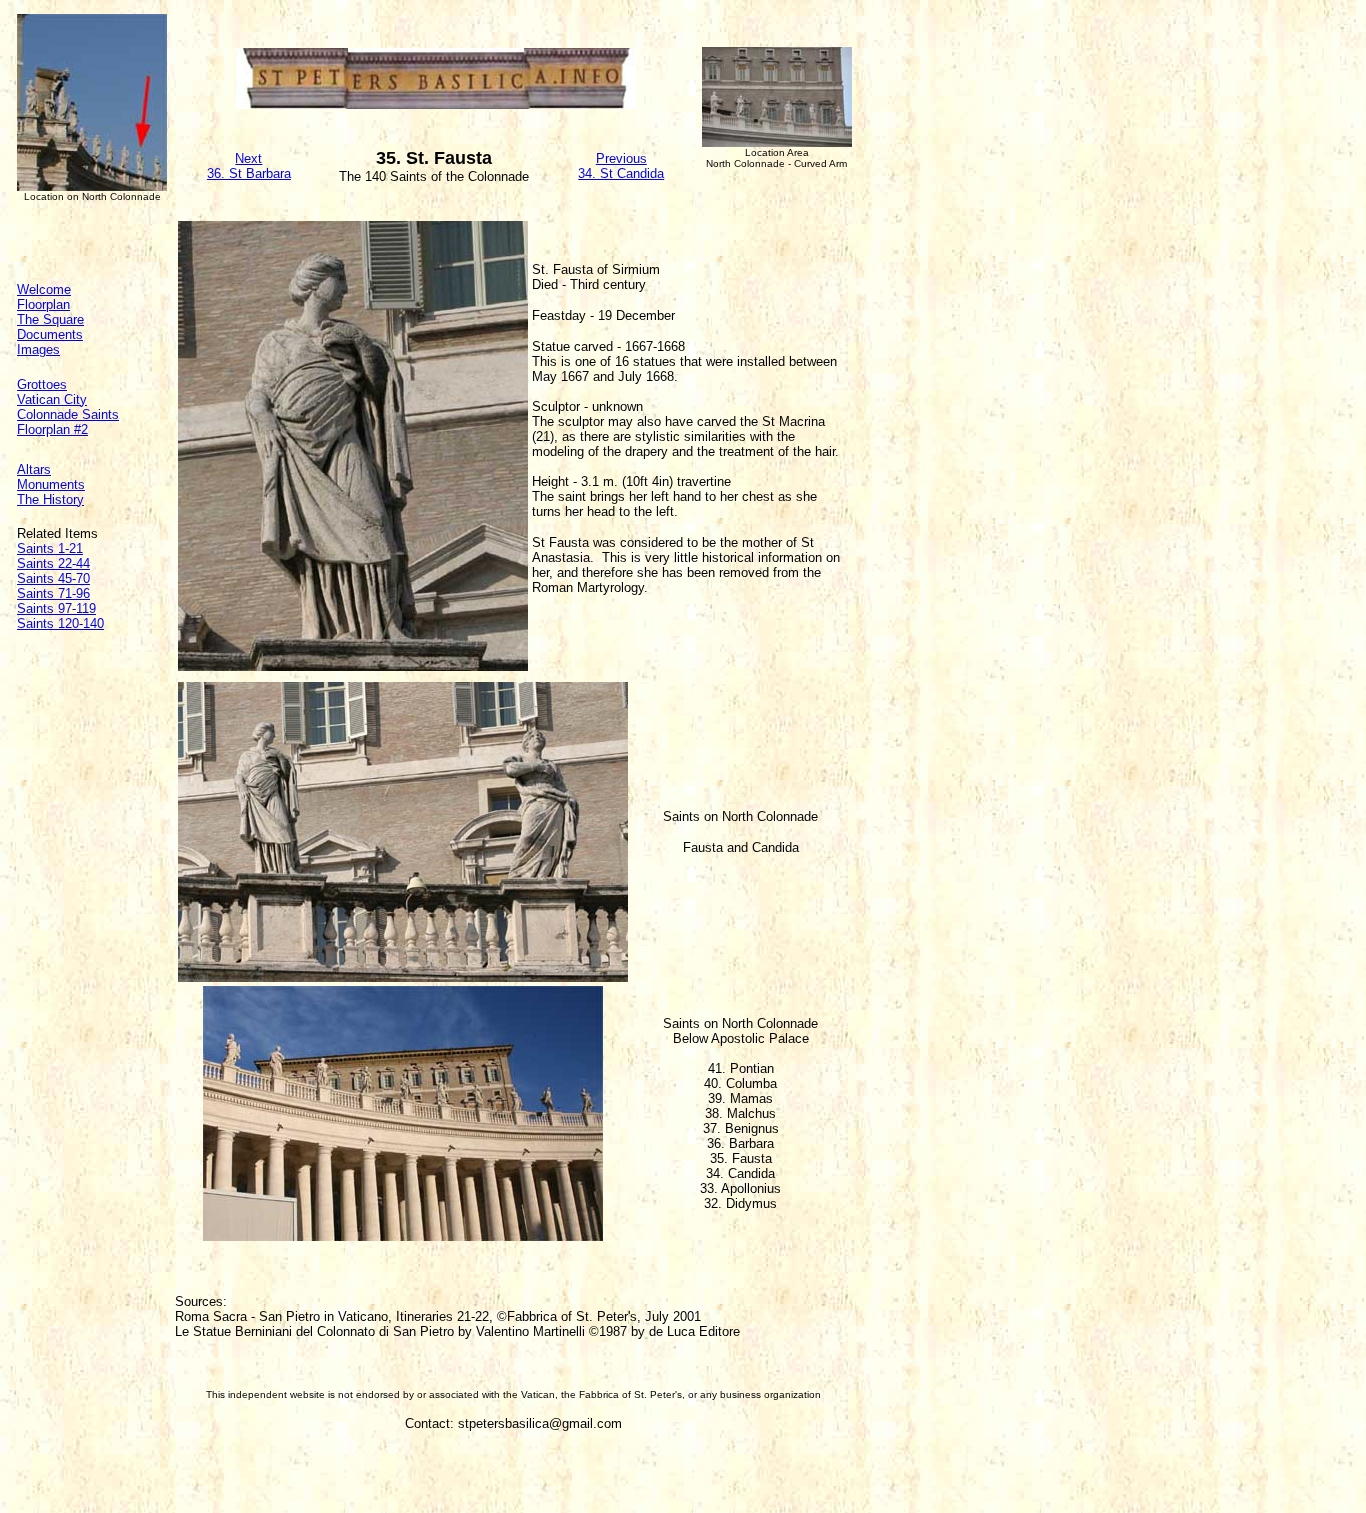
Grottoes (42, 384)
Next (248, 158)
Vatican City (52, 399)
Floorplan (43, 304)
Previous (621, 158)
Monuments (51, 484)
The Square (50, 319)
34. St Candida (621, 173)
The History (50, 499)
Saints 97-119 (56, 608)
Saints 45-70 (53, 578)
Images (38, 349)
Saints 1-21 (50, 548)
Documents (50, 334)
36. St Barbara (249, 173)
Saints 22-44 (53, 563)
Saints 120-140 (60, 623)
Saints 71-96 (53, 593)
